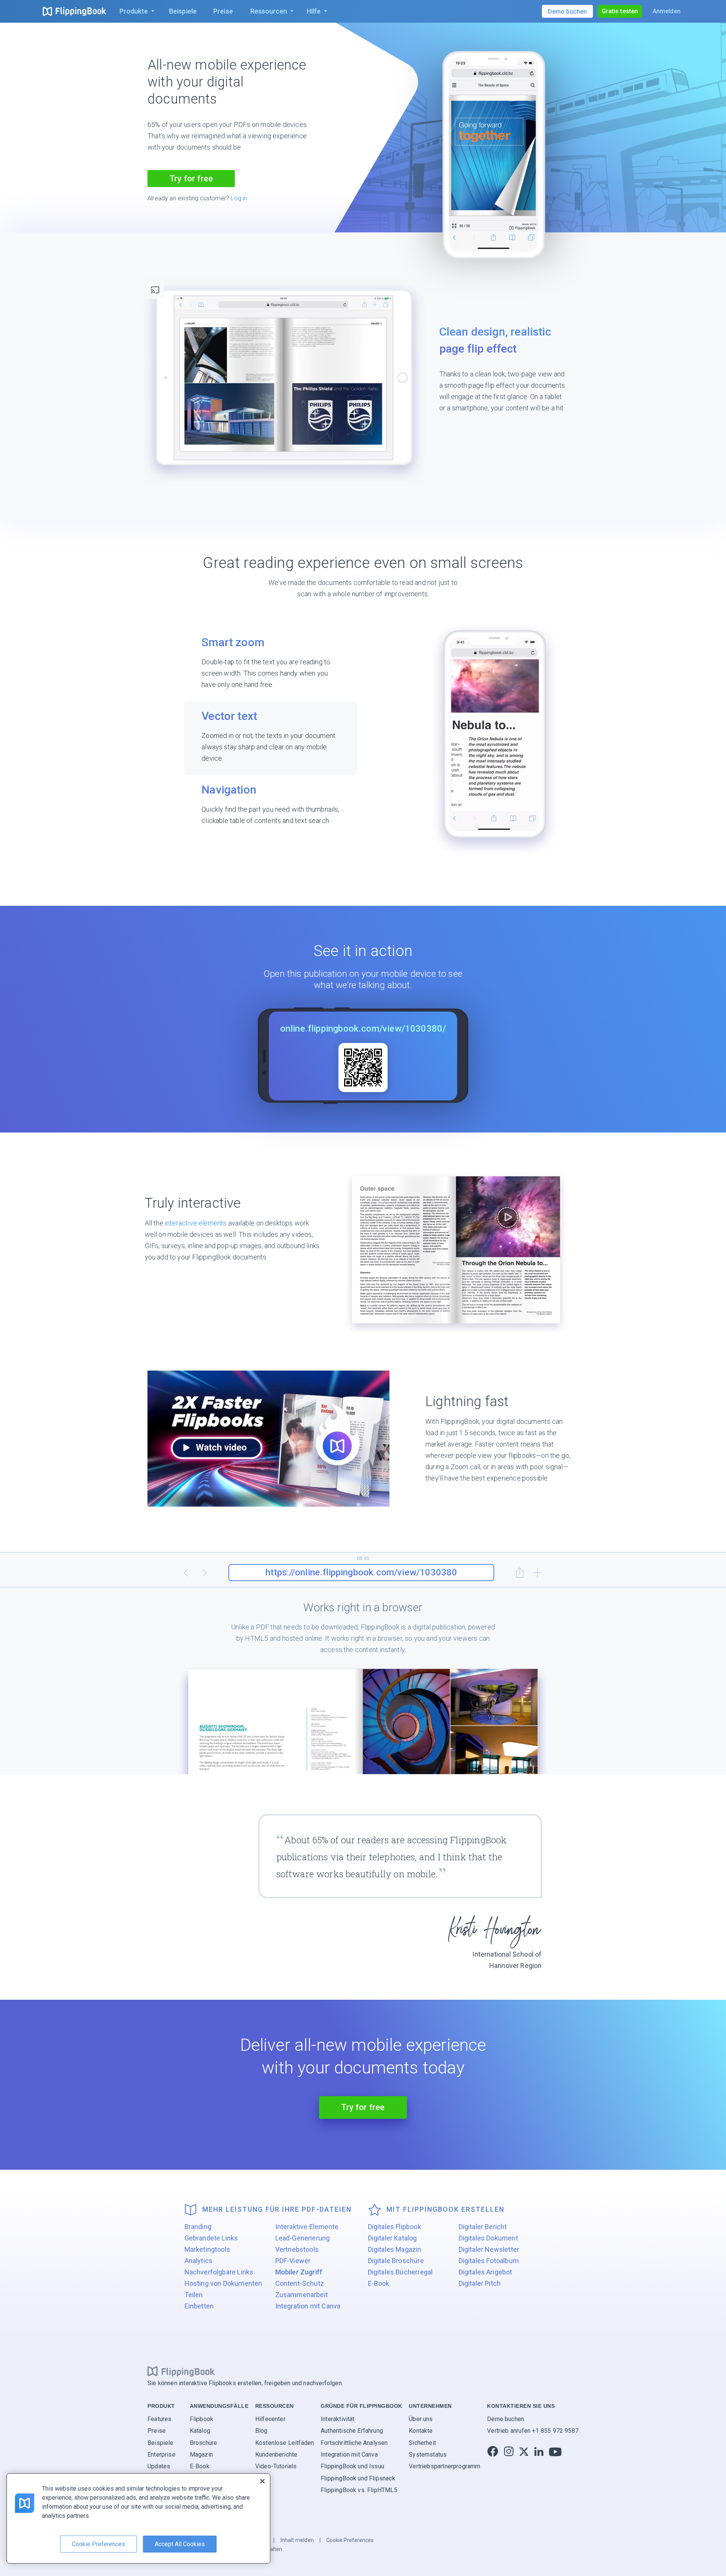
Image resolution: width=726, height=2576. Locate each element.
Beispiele (161, 2442)
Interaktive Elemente (307, 2227)
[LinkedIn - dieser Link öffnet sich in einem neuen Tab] (539, 2451)
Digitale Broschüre (396, 2261)
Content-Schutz (300, 2283)
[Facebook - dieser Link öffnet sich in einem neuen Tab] (493, 2451)
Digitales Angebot (486, 2272)
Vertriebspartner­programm (444, 2466)
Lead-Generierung (303, 2238)
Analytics (199, 2261)
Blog (261, 2431)
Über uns (421, 2419)
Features (159, 2419)
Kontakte (421, 2431)
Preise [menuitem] (223, 11)
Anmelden (667, 11)
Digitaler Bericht (483, 2227)
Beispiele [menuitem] (183, 11)
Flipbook (202, 2419)
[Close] (262, 2481)
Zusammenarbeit (302, 2295)
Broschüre (204, 2442)
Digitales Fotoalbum (489, 2261)
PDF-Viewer (293, 2261)
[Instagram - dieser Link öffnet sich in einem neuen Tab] (509, 2451)
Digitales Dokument (488, 2238)
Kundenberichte (276, 2455)
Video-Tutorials (276, 2466)
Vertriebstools (297, 2249)
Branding (198, 2227)
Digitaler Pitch (480, 2283)
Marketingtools (208, 2249)
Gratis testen (620, 11)
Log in (239, 198)
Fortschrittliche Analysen (354, 2442)
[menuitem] (135, 11)
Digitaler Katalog (392, 2238)
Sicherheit (422, 2442)
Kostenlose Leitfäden (285, 2442)
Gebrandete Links (211, 2238)
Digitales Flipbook (395, 2227)
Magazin (201, 2455)
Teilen (194, 2295)
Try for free (191, 179)
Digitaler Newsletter (489, 2249)
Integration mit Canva (308, 2306)
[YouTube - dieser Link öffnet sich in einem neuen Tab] (555, 2451)
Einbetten (199, 2306)
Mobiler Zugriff (299, 2272)
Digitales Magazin (395, 2249)
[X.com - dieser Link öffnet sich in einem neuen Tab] (524, 2451)
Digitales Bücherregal (400, 2272)
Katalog (200, 2431)
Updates (159, 2466)
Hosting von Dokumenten (223, 2283)
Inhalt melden (297, 2540)
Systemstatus (428, 2455)
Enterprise (161, 2455)
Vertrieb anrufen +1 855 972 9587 (533, 2431)
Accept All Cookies (180, 2544)
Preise (157, 2431)
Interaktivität (338, 2419)
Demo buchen (506, 2419)
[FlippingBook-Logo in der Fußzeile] (181, 2371)
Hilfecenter (270, 2419)
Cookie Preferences (350, 2540)
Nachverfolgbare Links (219, 2272)
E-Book (379, 2283)
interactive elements (196, 1223)
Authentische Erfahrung (352, 2431)
